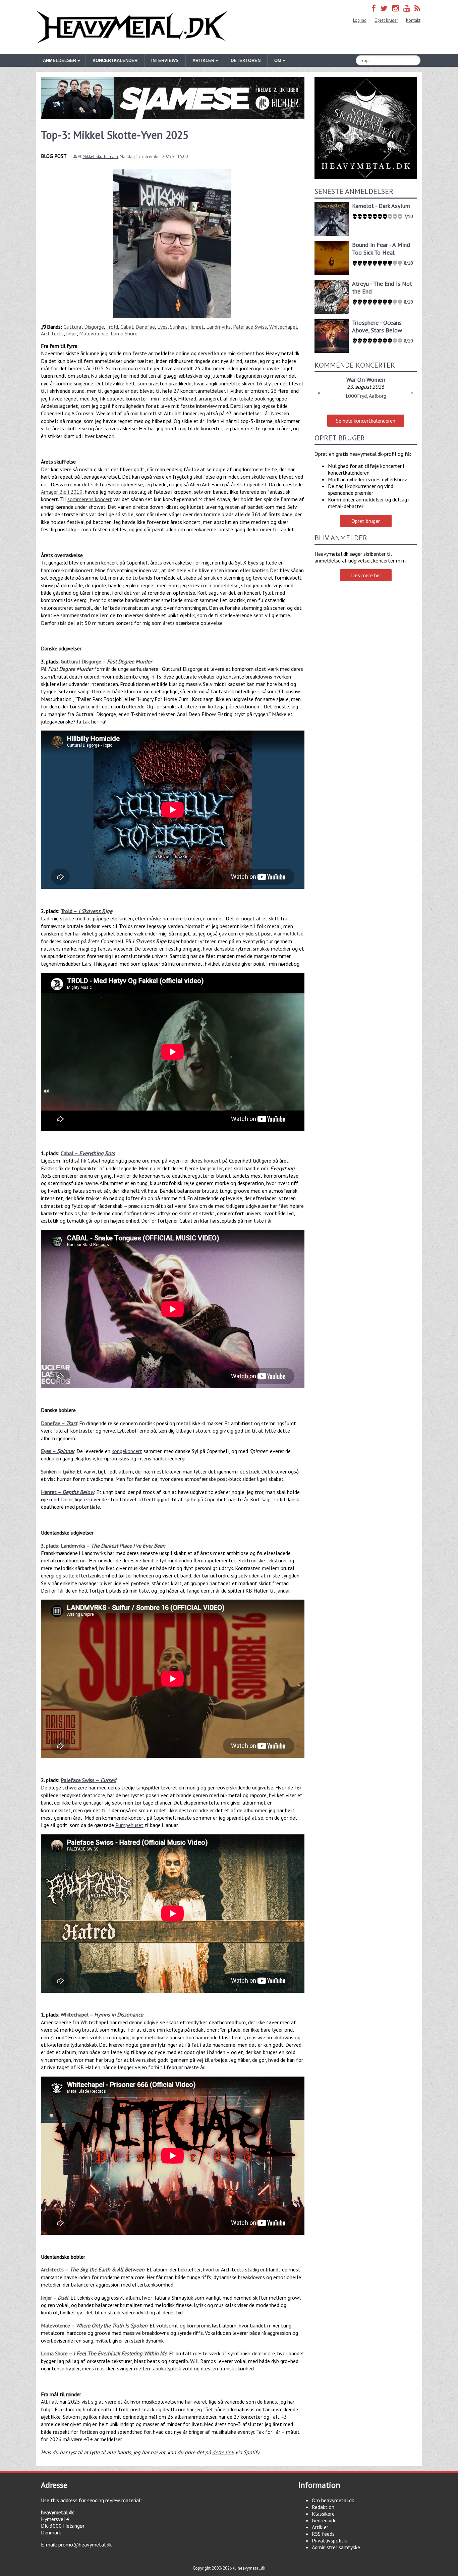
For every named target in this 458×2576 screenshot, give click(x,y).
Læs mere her (366, 575)
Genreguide (324, 2520)
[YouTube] (407, 8)
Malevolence (94, 333)
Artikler (320, 2527)
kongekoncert (127, 1451)
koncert (212, 1161)
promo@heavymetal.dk (85, 2544)
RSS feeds (323, 2534)
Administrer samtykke (336, 2547)
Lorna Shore (124, 333)
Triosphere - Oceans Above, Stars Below (377, 326)
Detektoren (246, 61)
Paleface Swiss (250, 327)
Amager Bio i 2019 (62, 492)
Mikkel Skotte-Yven (100, 156)
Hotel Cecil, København (366, 396)
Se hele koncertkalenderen (366, 421)
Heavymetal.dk (132, 27)
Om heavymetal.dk (333, 2500)
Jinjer (71, 333)
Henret (196, 327)
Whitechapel (283, 327)
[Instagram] (395, 8)
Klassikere (323, 2514)
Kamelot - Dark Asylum (381, 206)
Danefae (145, 327)
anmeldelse (226, 585)
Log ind (360, 20)
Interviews (165, 61)
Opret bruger (386, 20)
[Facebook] (374, 8)
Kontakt (413, 20)
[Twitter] (384, 8)
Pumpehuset (129, 1825)
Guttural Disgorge (84, 327)
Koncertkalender (115, 61)
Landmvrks (218, 327)
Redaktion (323, 2507)
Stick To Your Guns (366, 380)
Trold (112, 327)
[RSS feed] (417, 8)
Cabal (127, 327)
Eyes (162, 327)
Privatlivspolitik (329, 2540)
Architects (52, 333)
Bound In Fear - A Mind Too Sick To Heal (381, 249)
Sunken (178, 327)
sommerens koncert (90, 499)
